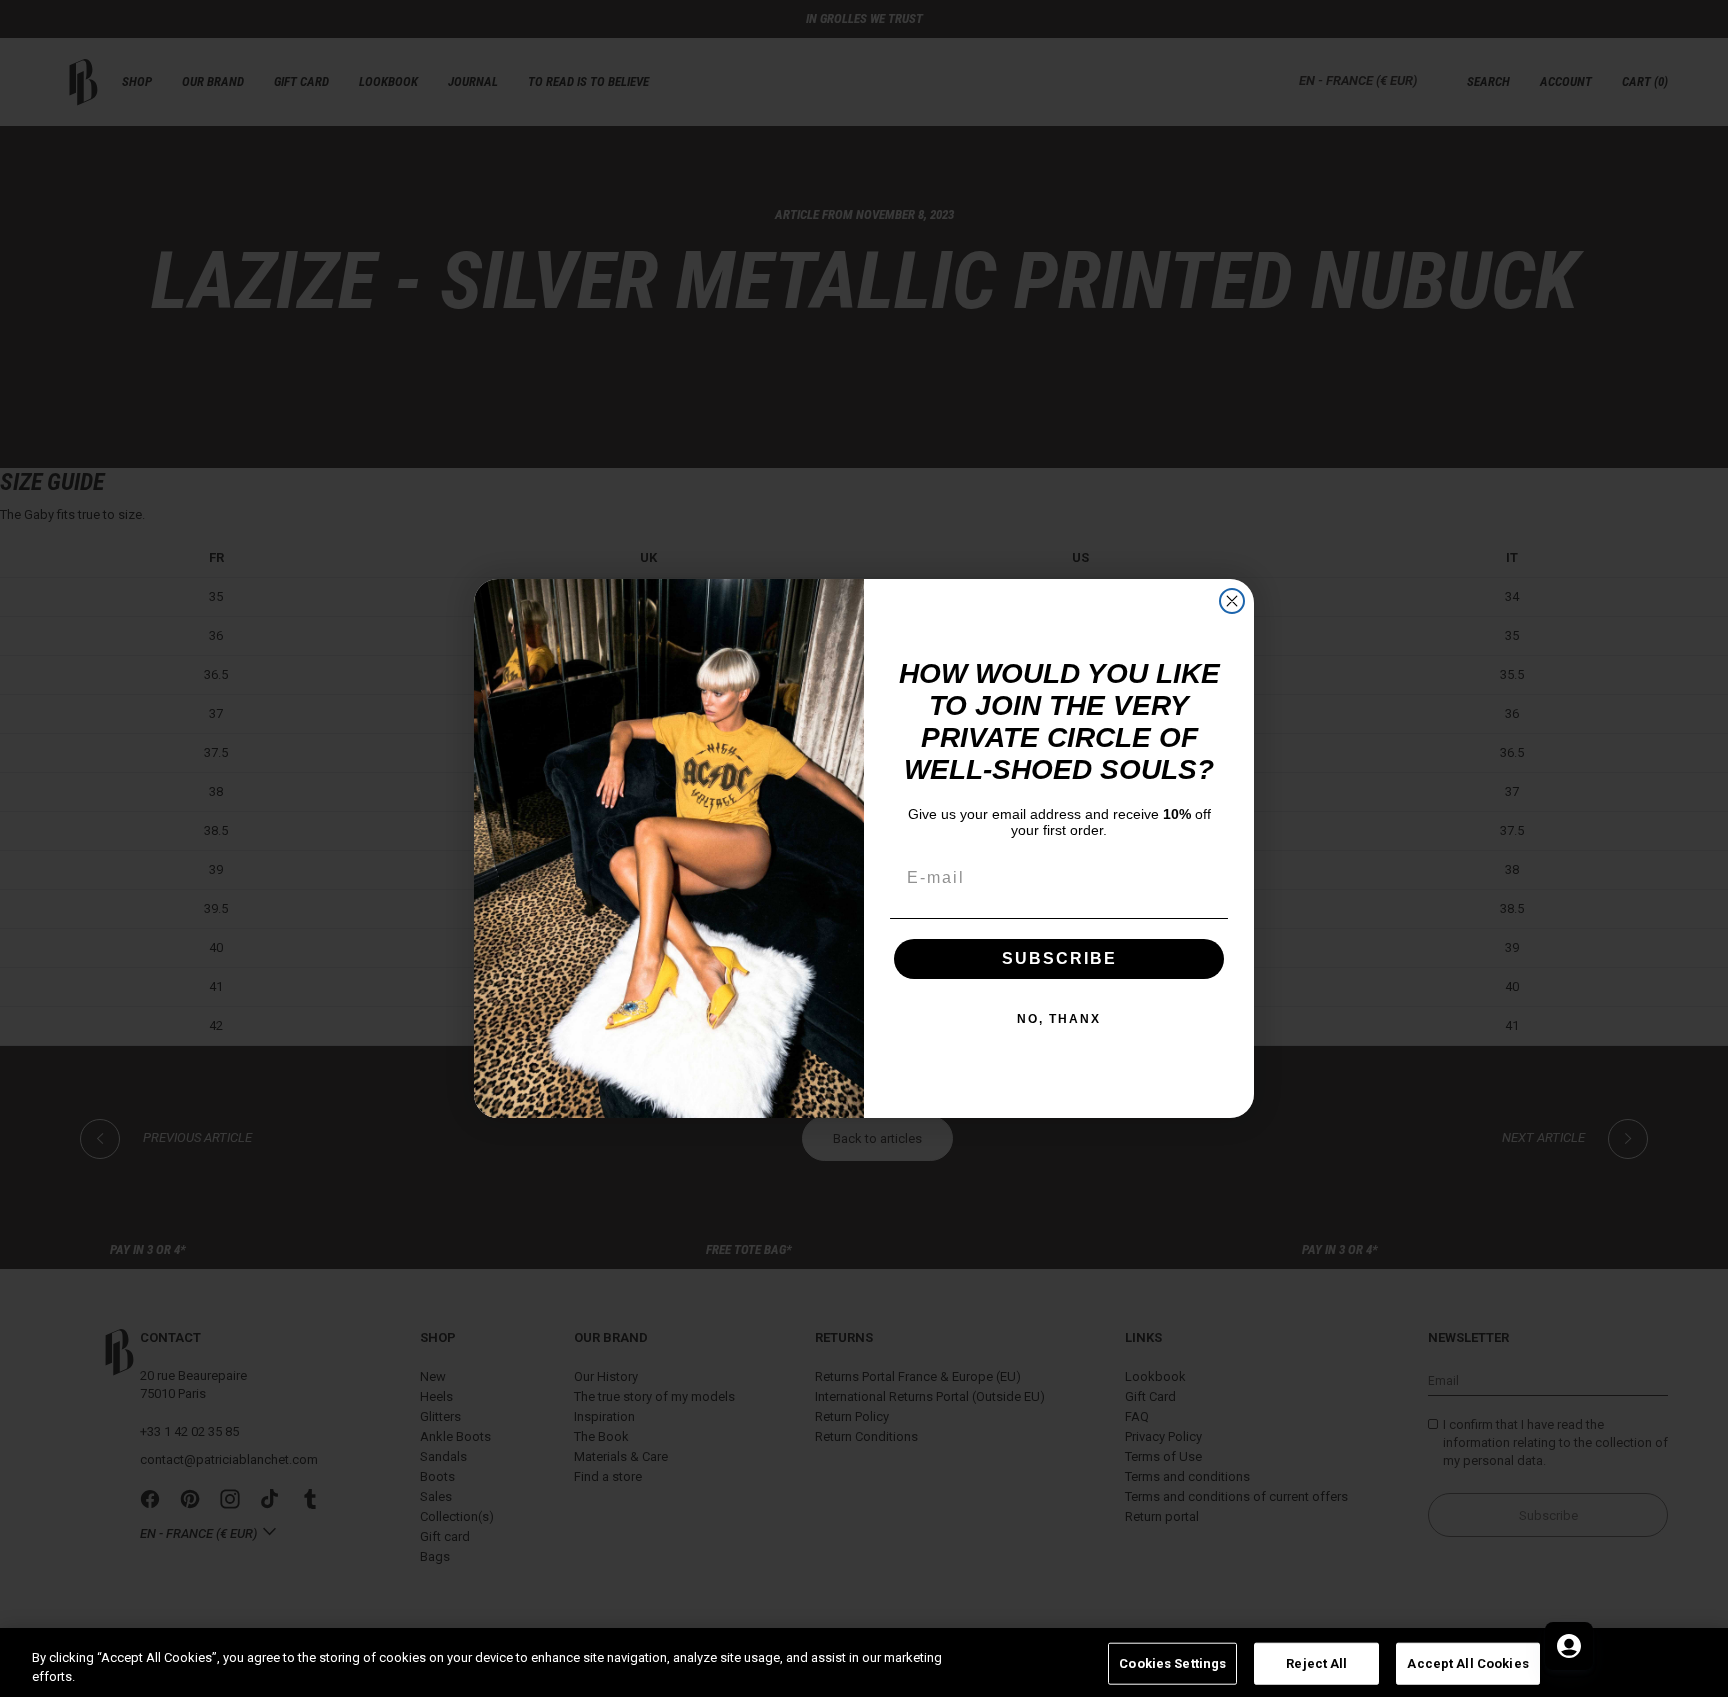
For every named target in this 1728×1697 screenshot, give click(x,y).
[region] (864, 1662)
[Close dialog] (1232, 601)
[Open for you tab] (1569, 1646)
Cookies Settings (1172, 1663)
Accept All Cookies (1467, 1663)
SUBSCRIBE (1059, 958)
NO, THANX (1059, 1019)
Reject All (1316, 1663)
